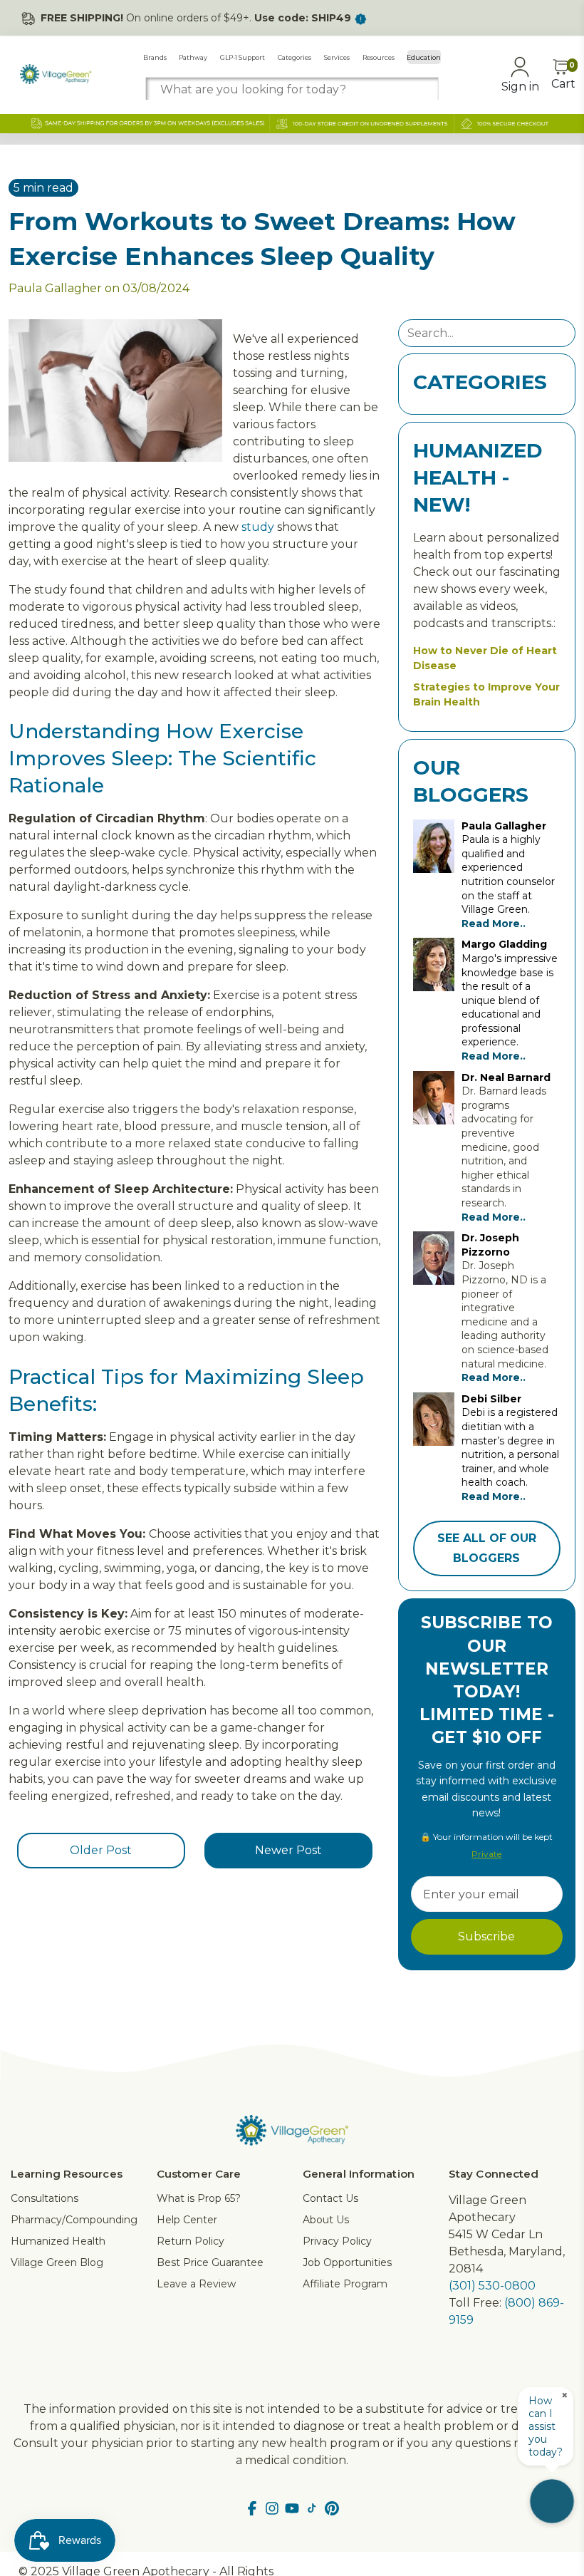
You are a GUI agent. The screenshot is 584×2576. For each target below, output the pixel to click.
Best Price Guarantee (210, 2262)
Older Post (101, 1850)
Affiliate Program (345, 2284)
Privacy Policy (337, 2241)
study (258, 527)
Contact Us (330, 2198)
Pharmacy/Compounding (74, 2220)
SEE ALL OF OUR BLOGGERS (487, 1548)
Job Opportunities (347, 2262)
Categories (294, 57)
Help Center (187, 2220)
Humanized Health (58, 2241)
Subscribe (486, 1936)
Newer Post (288, 1850)
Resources (379, 57)
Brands (155, 57)
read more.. (494, 924)
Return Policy (191, 2241)
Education (424, 57)
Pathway (193, 57)
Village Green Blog (57, 2262)
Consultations (45, 2198)
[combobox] (292, 89)
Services (337, 57)
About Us (326, 2220)
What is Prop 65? (199, 2198)
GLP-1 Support (243, 57)
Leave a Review (196, 2284)
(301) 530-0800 (492, 2286)
